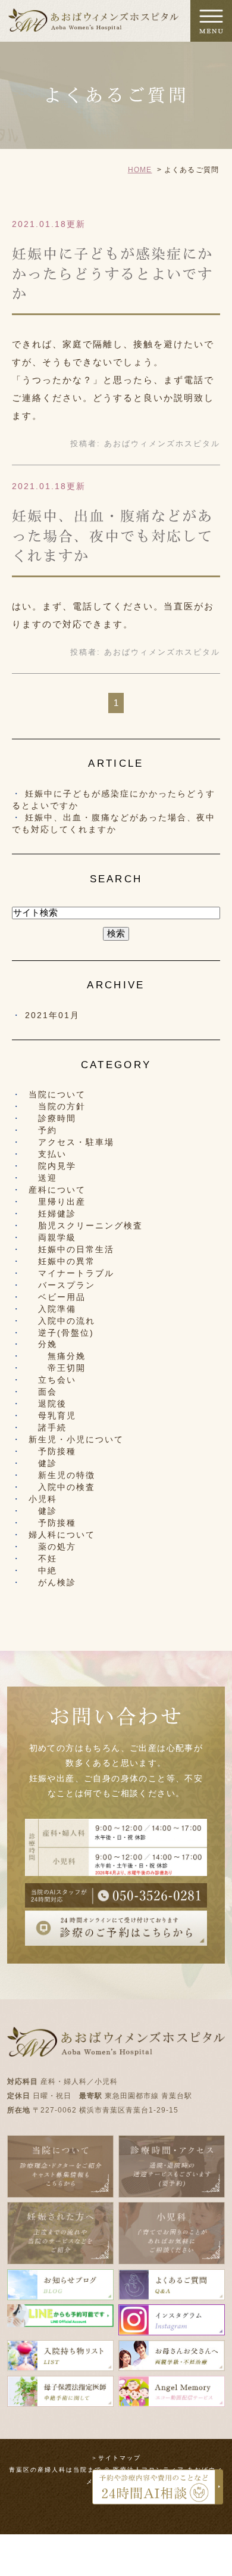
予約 (43, 1130)
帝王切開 (57, 1368)
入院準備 (52, 1309)
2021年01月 (52, 1015)
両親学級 (52, 1237)
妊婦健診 (52, 1214)
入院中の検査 (62, 1487)
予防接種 (52, 1451)
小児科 (43, 1499)
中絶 (43, 1570)
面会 (43, 1392)
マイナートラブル (71, 1273)
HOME (140, 170)
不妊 (43, 1558)
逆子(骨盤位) (61, 1333)
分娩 (43, 1344)
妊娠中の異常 (62, 1261)
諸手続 (48, 1427)
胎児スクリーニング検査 (86, 1225)
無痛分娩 (57, 1356)
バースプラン (62, 1285)
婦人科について (62, 1535)
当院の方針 (57, 1106)
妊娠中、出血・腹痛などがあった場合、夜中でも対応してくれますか (112, 536)
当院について (57, 1094)
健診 (43, 1463)
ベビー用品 (57, 1297)
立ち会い (52, 1380)
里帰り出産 (57, 1202)
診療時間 (52, 1118)
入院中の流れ (62, 1321)
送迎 (43, 1178)
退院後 (48, 1404)
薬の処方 (52, 1547)
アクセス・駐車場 (71, 1142)
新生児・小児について (76, 1439)
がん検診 (52, 1582)
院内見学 (52, 1166)
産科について (57, 1190)
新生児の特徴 (62, 1475)
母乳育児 (52, 1415)
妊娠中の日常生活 (71, 1249)
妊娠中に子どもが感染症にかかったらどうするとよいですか (112, 274)
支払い (48, 1154)
